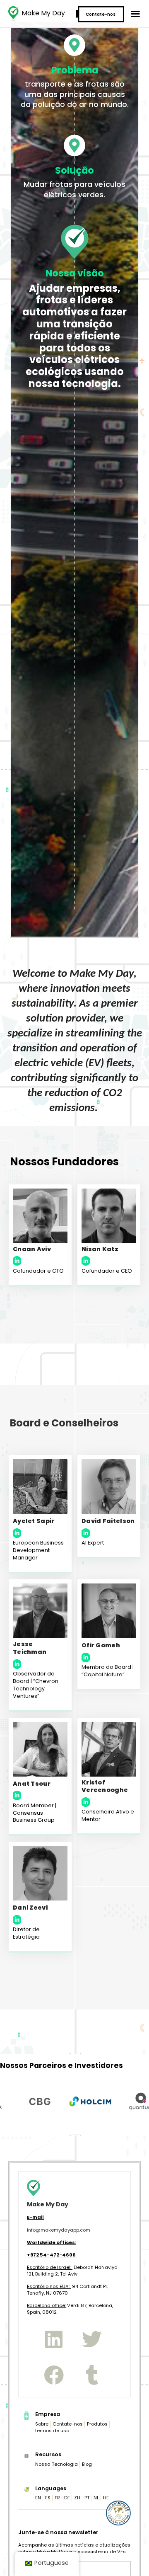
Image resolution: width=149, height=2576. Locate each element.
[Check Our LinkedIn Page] (54, 2339)
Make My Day (43, 13)
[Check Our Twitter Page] (92, 2339)
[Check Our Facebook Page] (54, 2375)
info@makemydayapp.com (59, 2230)
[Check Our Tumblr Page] (92, 2375)
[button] (135, 14)
